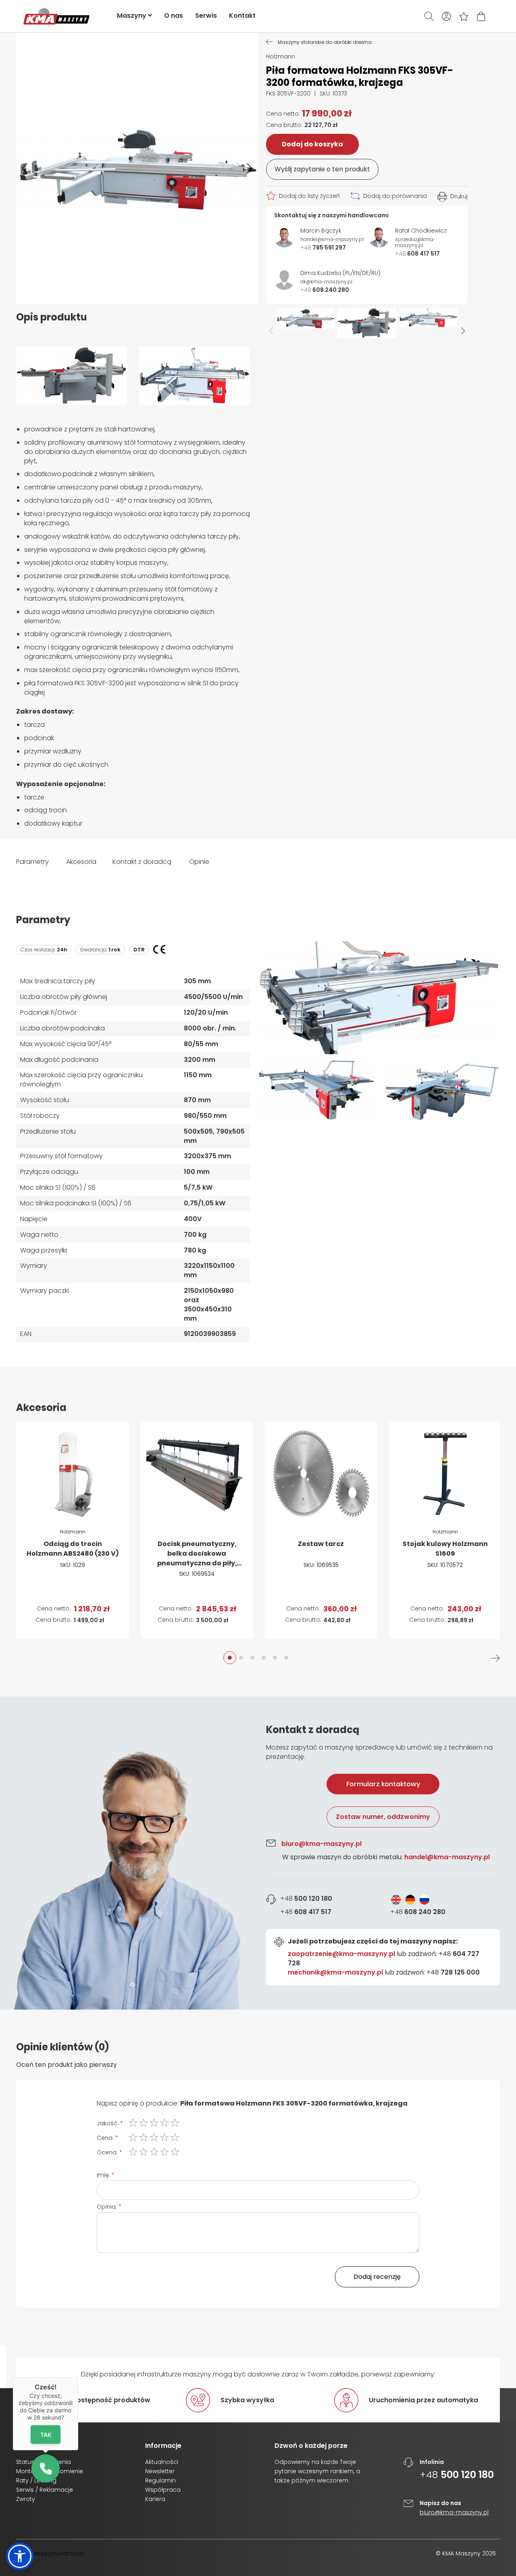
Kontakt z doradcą (142, 862)
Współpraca (163, 2490)
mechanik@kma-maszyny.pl (335, 1972)
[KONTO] (446, 16)
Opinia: (107, 2207)
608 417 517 (306, 1912)
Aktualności (162, 2462)
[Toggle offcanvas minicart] (481, 16)
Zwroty (26, 2499)
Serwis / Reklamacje (45, 2490)
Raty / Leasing (36, 2480)
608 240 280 (418, 1912)
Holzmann (281, 56)
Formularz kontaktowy (383, 1784)
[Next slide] (463, 331)
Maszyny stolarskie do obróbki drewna (325, 42)
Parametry (32, 862)
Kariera (155, 2499)
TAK (46, 2435)
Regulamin (160, 2480)
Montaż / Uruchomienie (50, 2471)
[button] (25, 169)
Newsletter (160, 2471)
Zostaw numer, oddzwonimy (383, 1817)
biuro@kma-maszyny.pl (321, 1844)
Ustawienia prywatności (50, 2553)
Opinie (199, 862)
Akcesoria (81, 862)
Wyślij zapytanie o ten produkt (322, 169)
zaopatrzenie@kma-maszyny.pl (341, 1954)
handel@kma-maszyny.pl (447, 1857)
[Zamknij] (78, 2377)
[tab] (258, 1853)
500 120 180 (306, 1899)
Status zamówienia (44, 2462)
